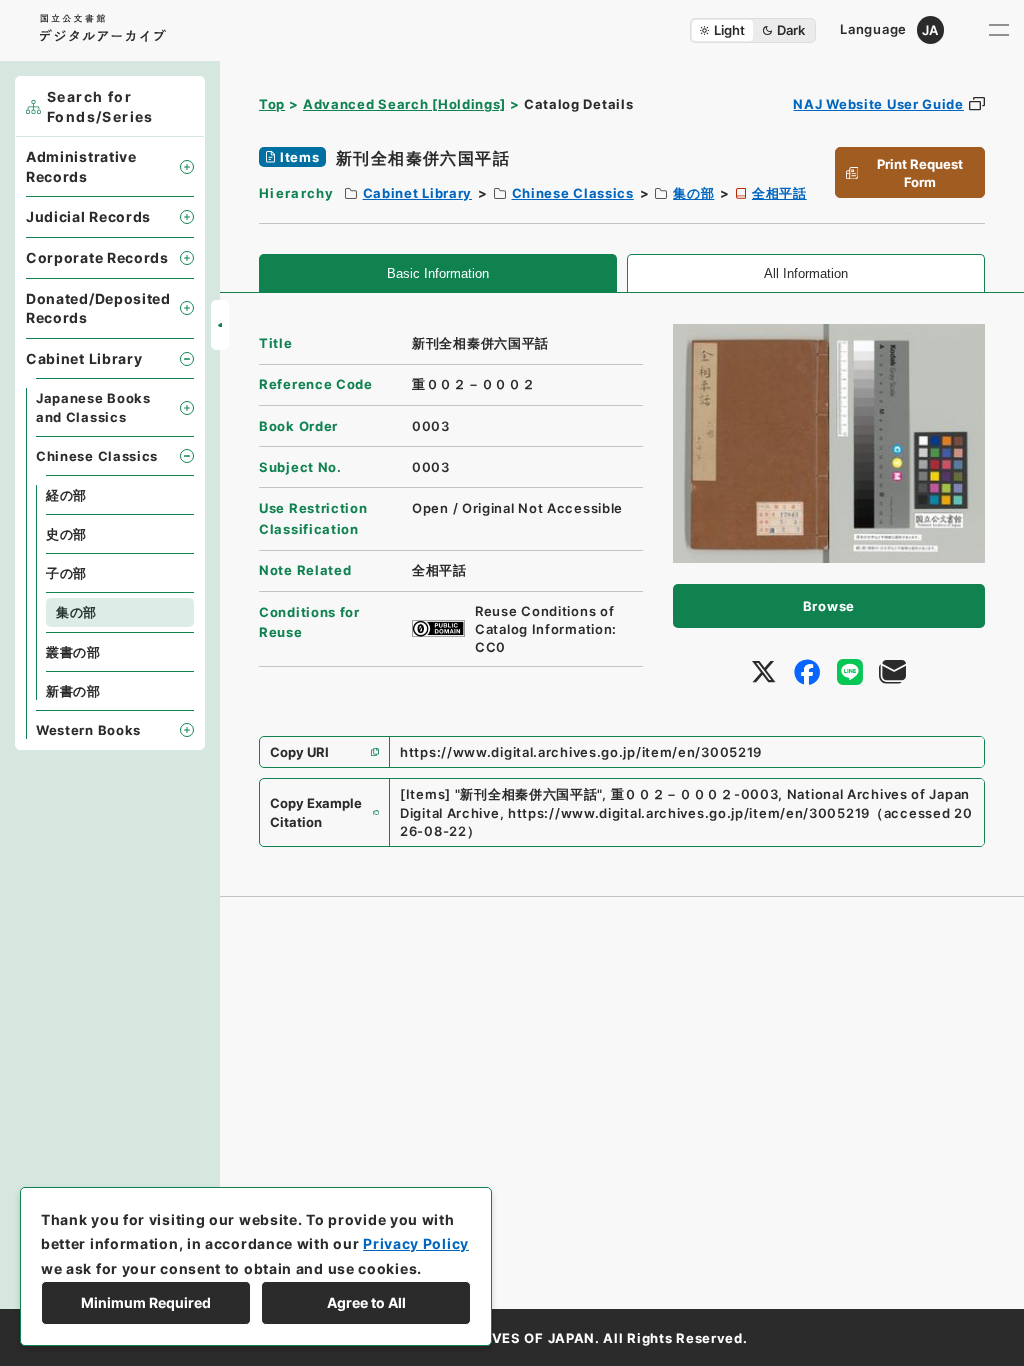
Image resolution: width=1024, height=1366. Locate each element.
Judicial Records (88, 216)
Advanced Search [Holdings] (404, 104)
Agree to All (366, 1302)
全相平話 (779, 193)
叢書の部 (73, 652)
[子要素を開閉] (187, 167)
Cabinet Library (418, 193)
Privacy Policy (416, 1243)
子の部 (66, 573)
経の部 (66, 495)
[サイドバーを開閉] (220, 325)
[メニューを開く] (999, 30)
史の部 (66, 534)
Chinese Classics (573, 193)
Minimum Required (146, 1302)
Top (272, 104)
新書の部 (73, 691)
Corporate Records (97, 257)
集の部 (693, 193)
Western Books (88, 730)
